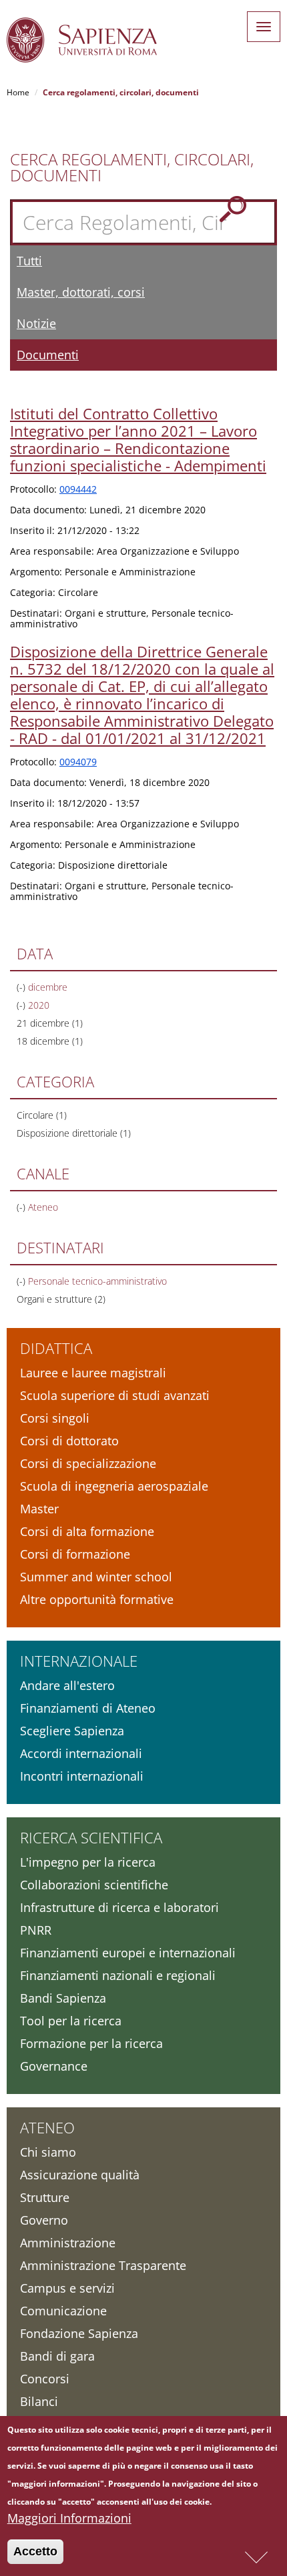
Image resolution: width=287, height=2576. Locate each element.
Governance (54, 2066)
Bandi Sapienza (63, 1998)
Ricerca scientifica (91, 1837)
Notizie (36, 323)
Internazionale (79, 1661)
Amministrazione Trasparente (103, 2265)
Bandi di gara (57, 2356)
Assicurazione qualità (80, 2175)
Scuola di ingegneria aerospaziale (114, 1486)
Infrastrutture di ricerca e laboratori (119, 1907)
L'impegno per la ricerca (88, 1862)
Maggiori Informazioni (69, 2518)
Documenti (48, 355)
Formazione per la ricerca (91, 2043)
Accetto (35, 2551)
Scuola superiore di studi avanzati (115, 1395)
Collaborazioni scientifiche (94, 1885)
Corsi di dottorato (69, 1441)
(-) (22, 987)
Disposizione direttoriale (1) (74, 1133)
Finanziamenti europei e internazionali (128, 1953)
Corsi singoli (55, 1418)
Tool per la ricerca (71, 2021)
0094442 (78, 489)
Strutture (45, 2197)
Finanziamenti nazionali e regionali (118, 1975)
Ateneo (47, 2127)
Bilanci (39, 2401)
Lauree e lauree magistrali (93, 1373)
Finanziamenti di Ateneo (88, 1708)
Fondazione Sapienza (79, 2333)
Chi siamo (48, 2152)
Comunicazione (63, 2311)
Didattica (56, 1348)
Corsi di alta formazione (87, 1531)
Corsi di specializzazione (88, 1463)
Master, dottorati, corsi (81, 292)
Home (18, 92)
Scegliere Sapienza (72, 1731)
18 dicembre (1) (50, 1041)
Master (39, 1509)
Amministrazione (68, 2243)
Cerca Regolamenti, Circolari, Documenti (132, 167)
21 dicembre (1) (50, 1023)
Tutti (29, 261)
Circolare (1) (42, 1115)
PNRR (36, 1930)
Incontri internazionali (82, 1776)
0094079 (78, 762)
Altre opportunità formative (97, 1599)
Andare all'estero (67, 1685)
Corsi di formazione (75, 1554)
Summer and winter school (96, 1577)
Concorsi (45, 2379)
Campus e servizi (67, 2288)
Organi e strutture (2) (61, 1299)
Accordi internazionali (81, 1753)
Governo (44, 2220)
